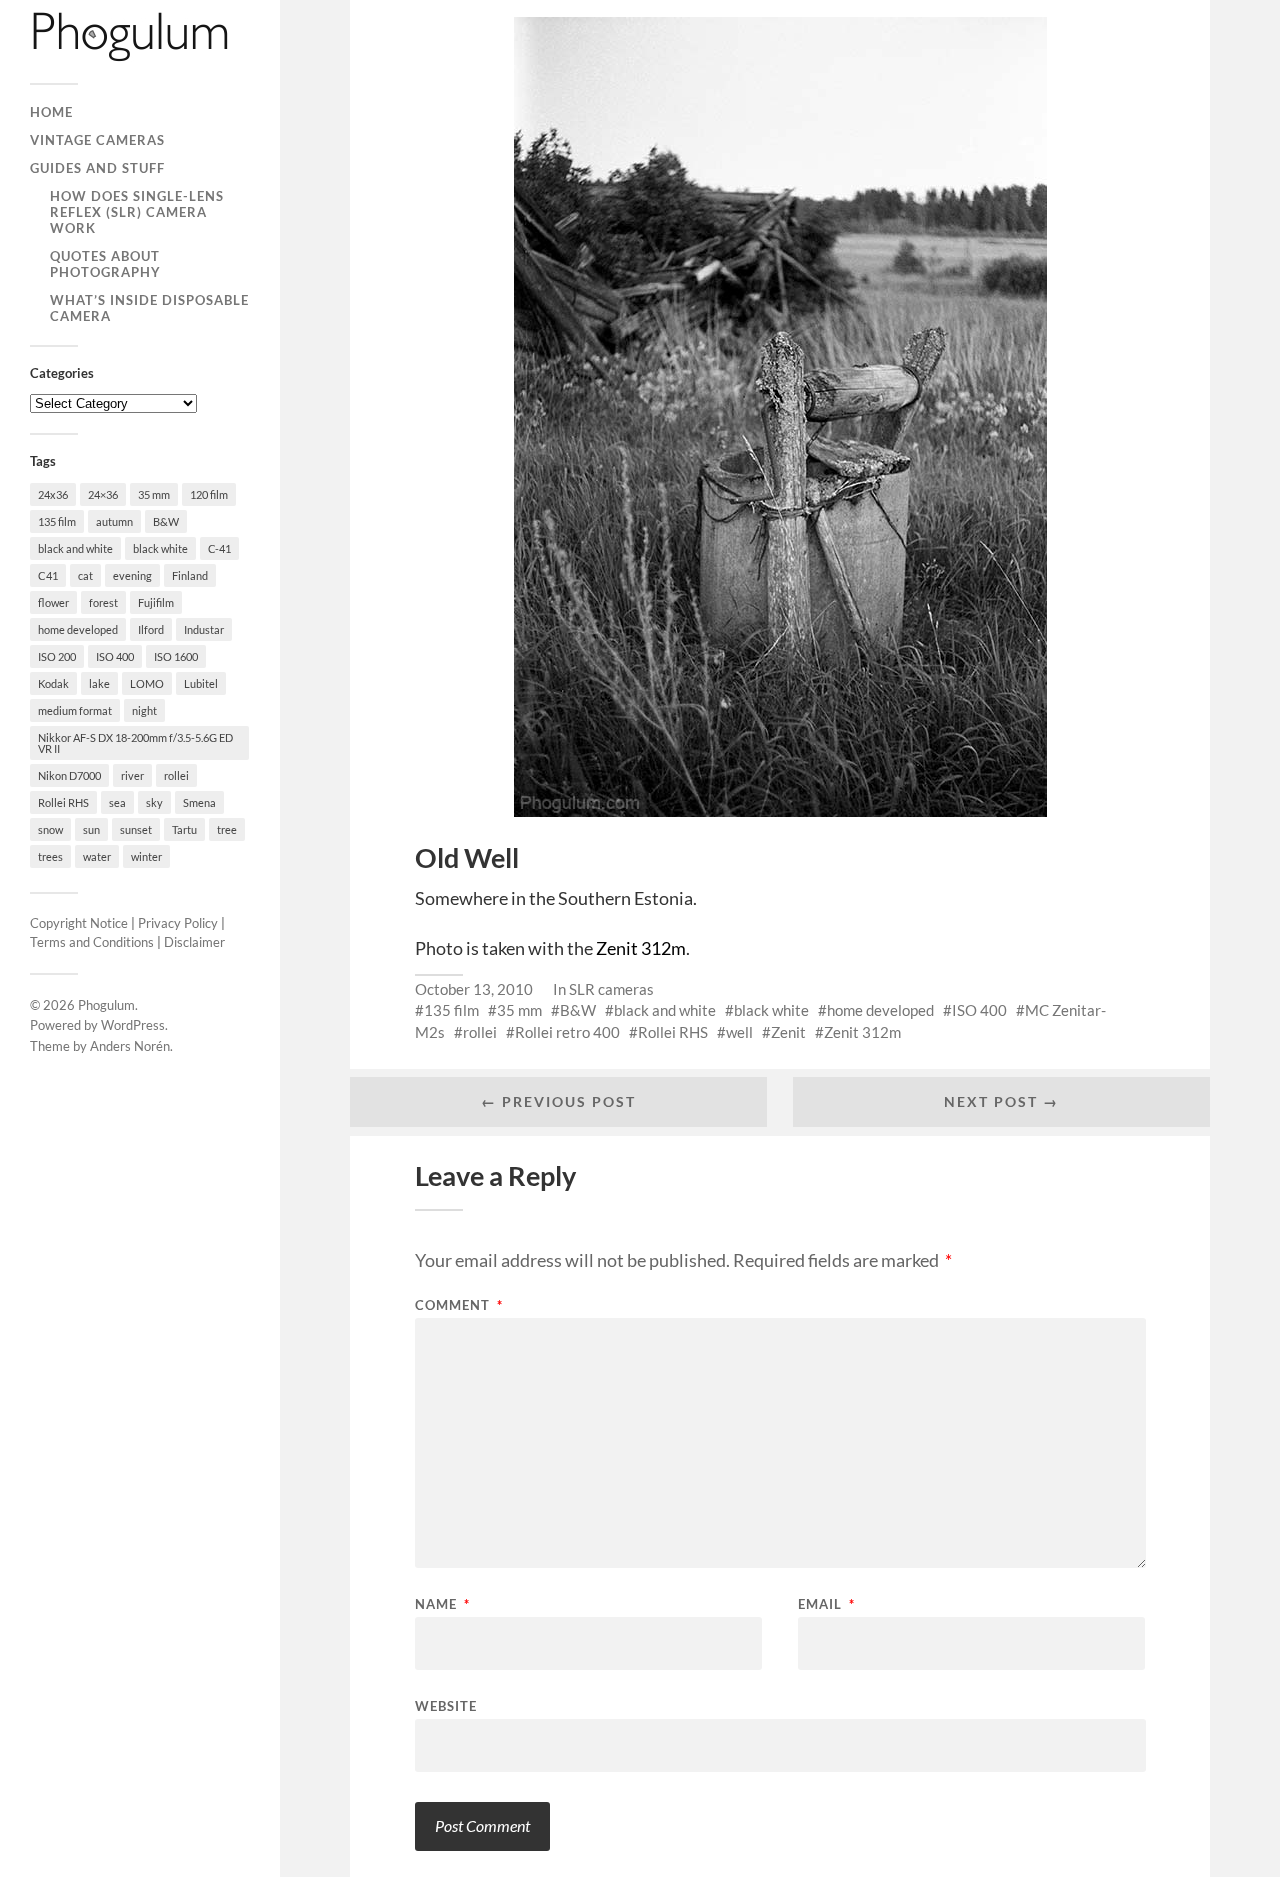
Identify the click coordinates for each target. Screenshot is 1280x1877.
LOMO (147, 683)
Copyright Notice (79, 923)
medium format (75, 710)
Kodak (53, 683)
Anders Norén (130, 1046)
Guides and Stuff (97, 168)
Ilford (151, 629)
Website (446, 1705)
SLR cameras (611, 989)
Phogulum (106, 1005)
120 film (209, 494)
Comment (459, 1305)
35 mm (154, 494)
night (144, 710)
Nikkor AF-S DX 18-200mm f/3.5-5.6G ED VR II (135, 743)
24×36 (103, 494)
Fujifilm (156, 602)
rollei (176, 775)
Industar (204, 629)
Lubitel (201, 683)
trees (50, 856)
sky (154, 802)
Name (442, 1604)
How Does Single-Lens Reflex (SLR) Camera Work (137, 212)
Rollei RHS (63, 802)
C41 (48, 575)
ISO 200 (57, 656)
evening (132, 575)
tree (227, 829)
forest (103, 602)
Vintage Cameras (97, 140)
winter (146, 856)
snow (50, 829)
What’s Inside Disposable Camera (149, 308)
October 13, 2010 (474, 989)
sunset (136, 829)
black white (160, 548)
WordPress (133, 1025)
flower (53, 602)
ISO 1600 (176, 656)
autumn (114, 521)
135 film (57, 521)
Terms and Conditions (92, 942)
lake (99, 683)
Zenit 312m (641, 948)
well (739, 1032)
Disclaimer (194, 942)
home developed (78, 629)
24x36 (53, 494)
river (132, 775)
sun (91, 829)
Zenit (788, 1032)
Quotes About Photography (105, 264)
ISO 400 (115, 656)
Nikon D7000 (69, 775)
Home (51, 112)
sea (117, 802)
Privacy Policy (178, 923)
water (97, 856)
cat (85, 575)
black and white (75, 548)
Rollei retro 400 (567, 1032)
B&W (166, 521)
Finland (190, 575)
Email (826, 1604)
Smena (199, 802)
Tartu (184, 829)
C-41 (219, 548)
